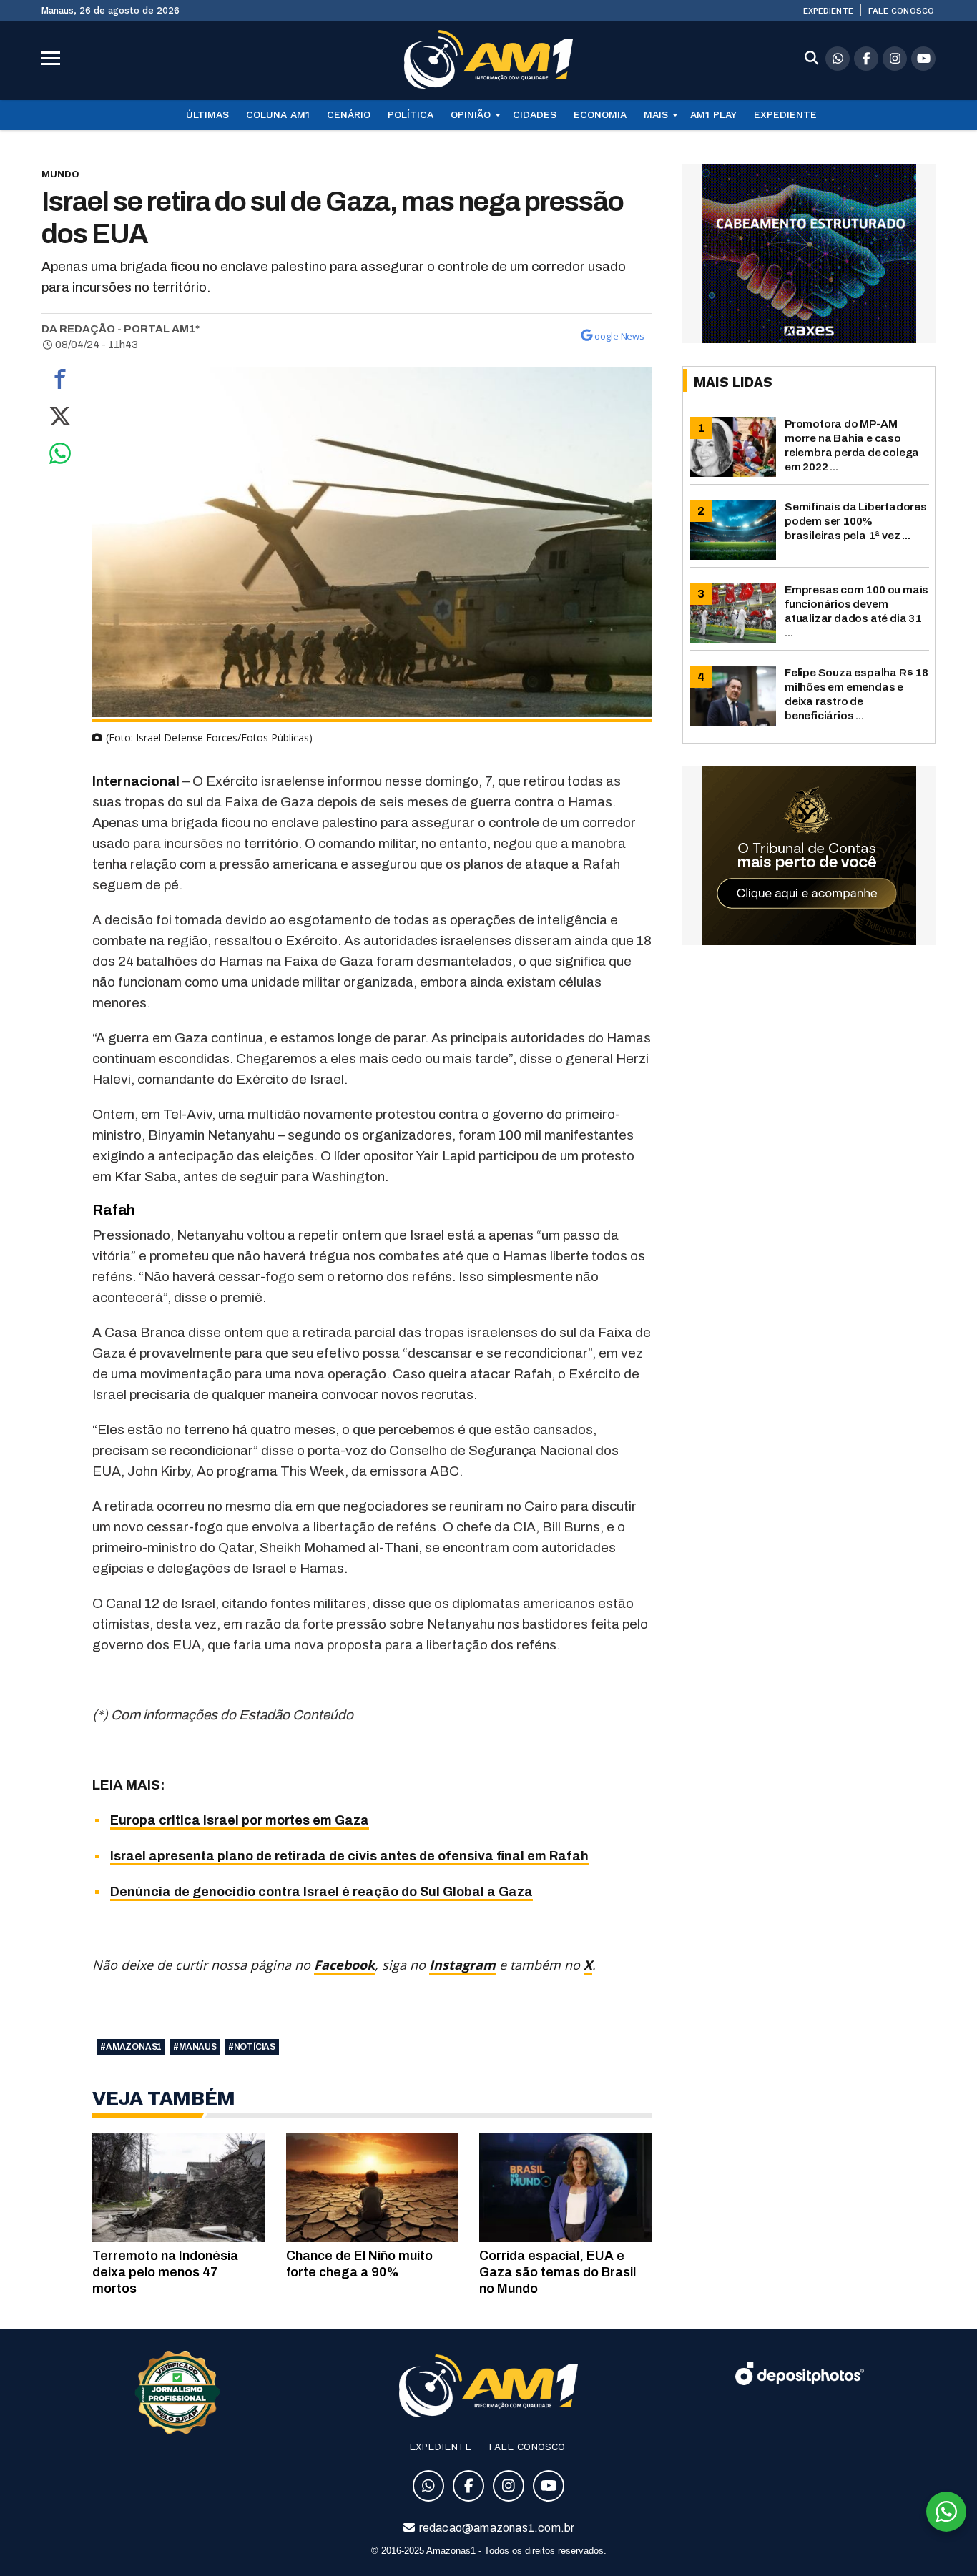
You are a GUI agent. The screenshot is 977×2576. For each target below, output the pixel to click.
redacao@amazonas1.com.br (496, 2528)
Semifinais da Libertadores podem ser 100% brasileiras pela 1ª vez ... (856, 521)
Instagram (462, 1965)
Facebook (344, 1965)
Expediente (828, 11)
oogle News (619, 336)
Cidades (535, 114)
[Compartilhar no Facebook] (60, 383)
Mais (656, 114)
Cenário (349, 114)
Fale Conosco (901, 11)
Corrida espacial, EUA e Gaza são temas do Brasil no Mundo (558, 2272)
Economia (600, 114)
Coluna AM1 (278, 114)
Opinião (471, 114)
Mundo (60, 174)
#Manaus (195, 2047)
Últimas (207, 114)
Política (411, 114)
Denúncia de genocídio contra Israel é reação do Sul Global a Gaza (321, 1892)
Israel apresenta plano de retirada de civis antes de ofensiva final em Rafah (349, 1856)
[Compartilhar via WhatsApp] (60, 457)
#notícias (252, 2047)
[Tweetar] (60, 420)
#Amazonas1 (131, 2047)
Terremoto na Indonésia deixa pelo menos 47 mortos (165, 2272)
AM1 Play (713, 114)
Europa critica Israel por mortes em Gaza (240, 1820)
